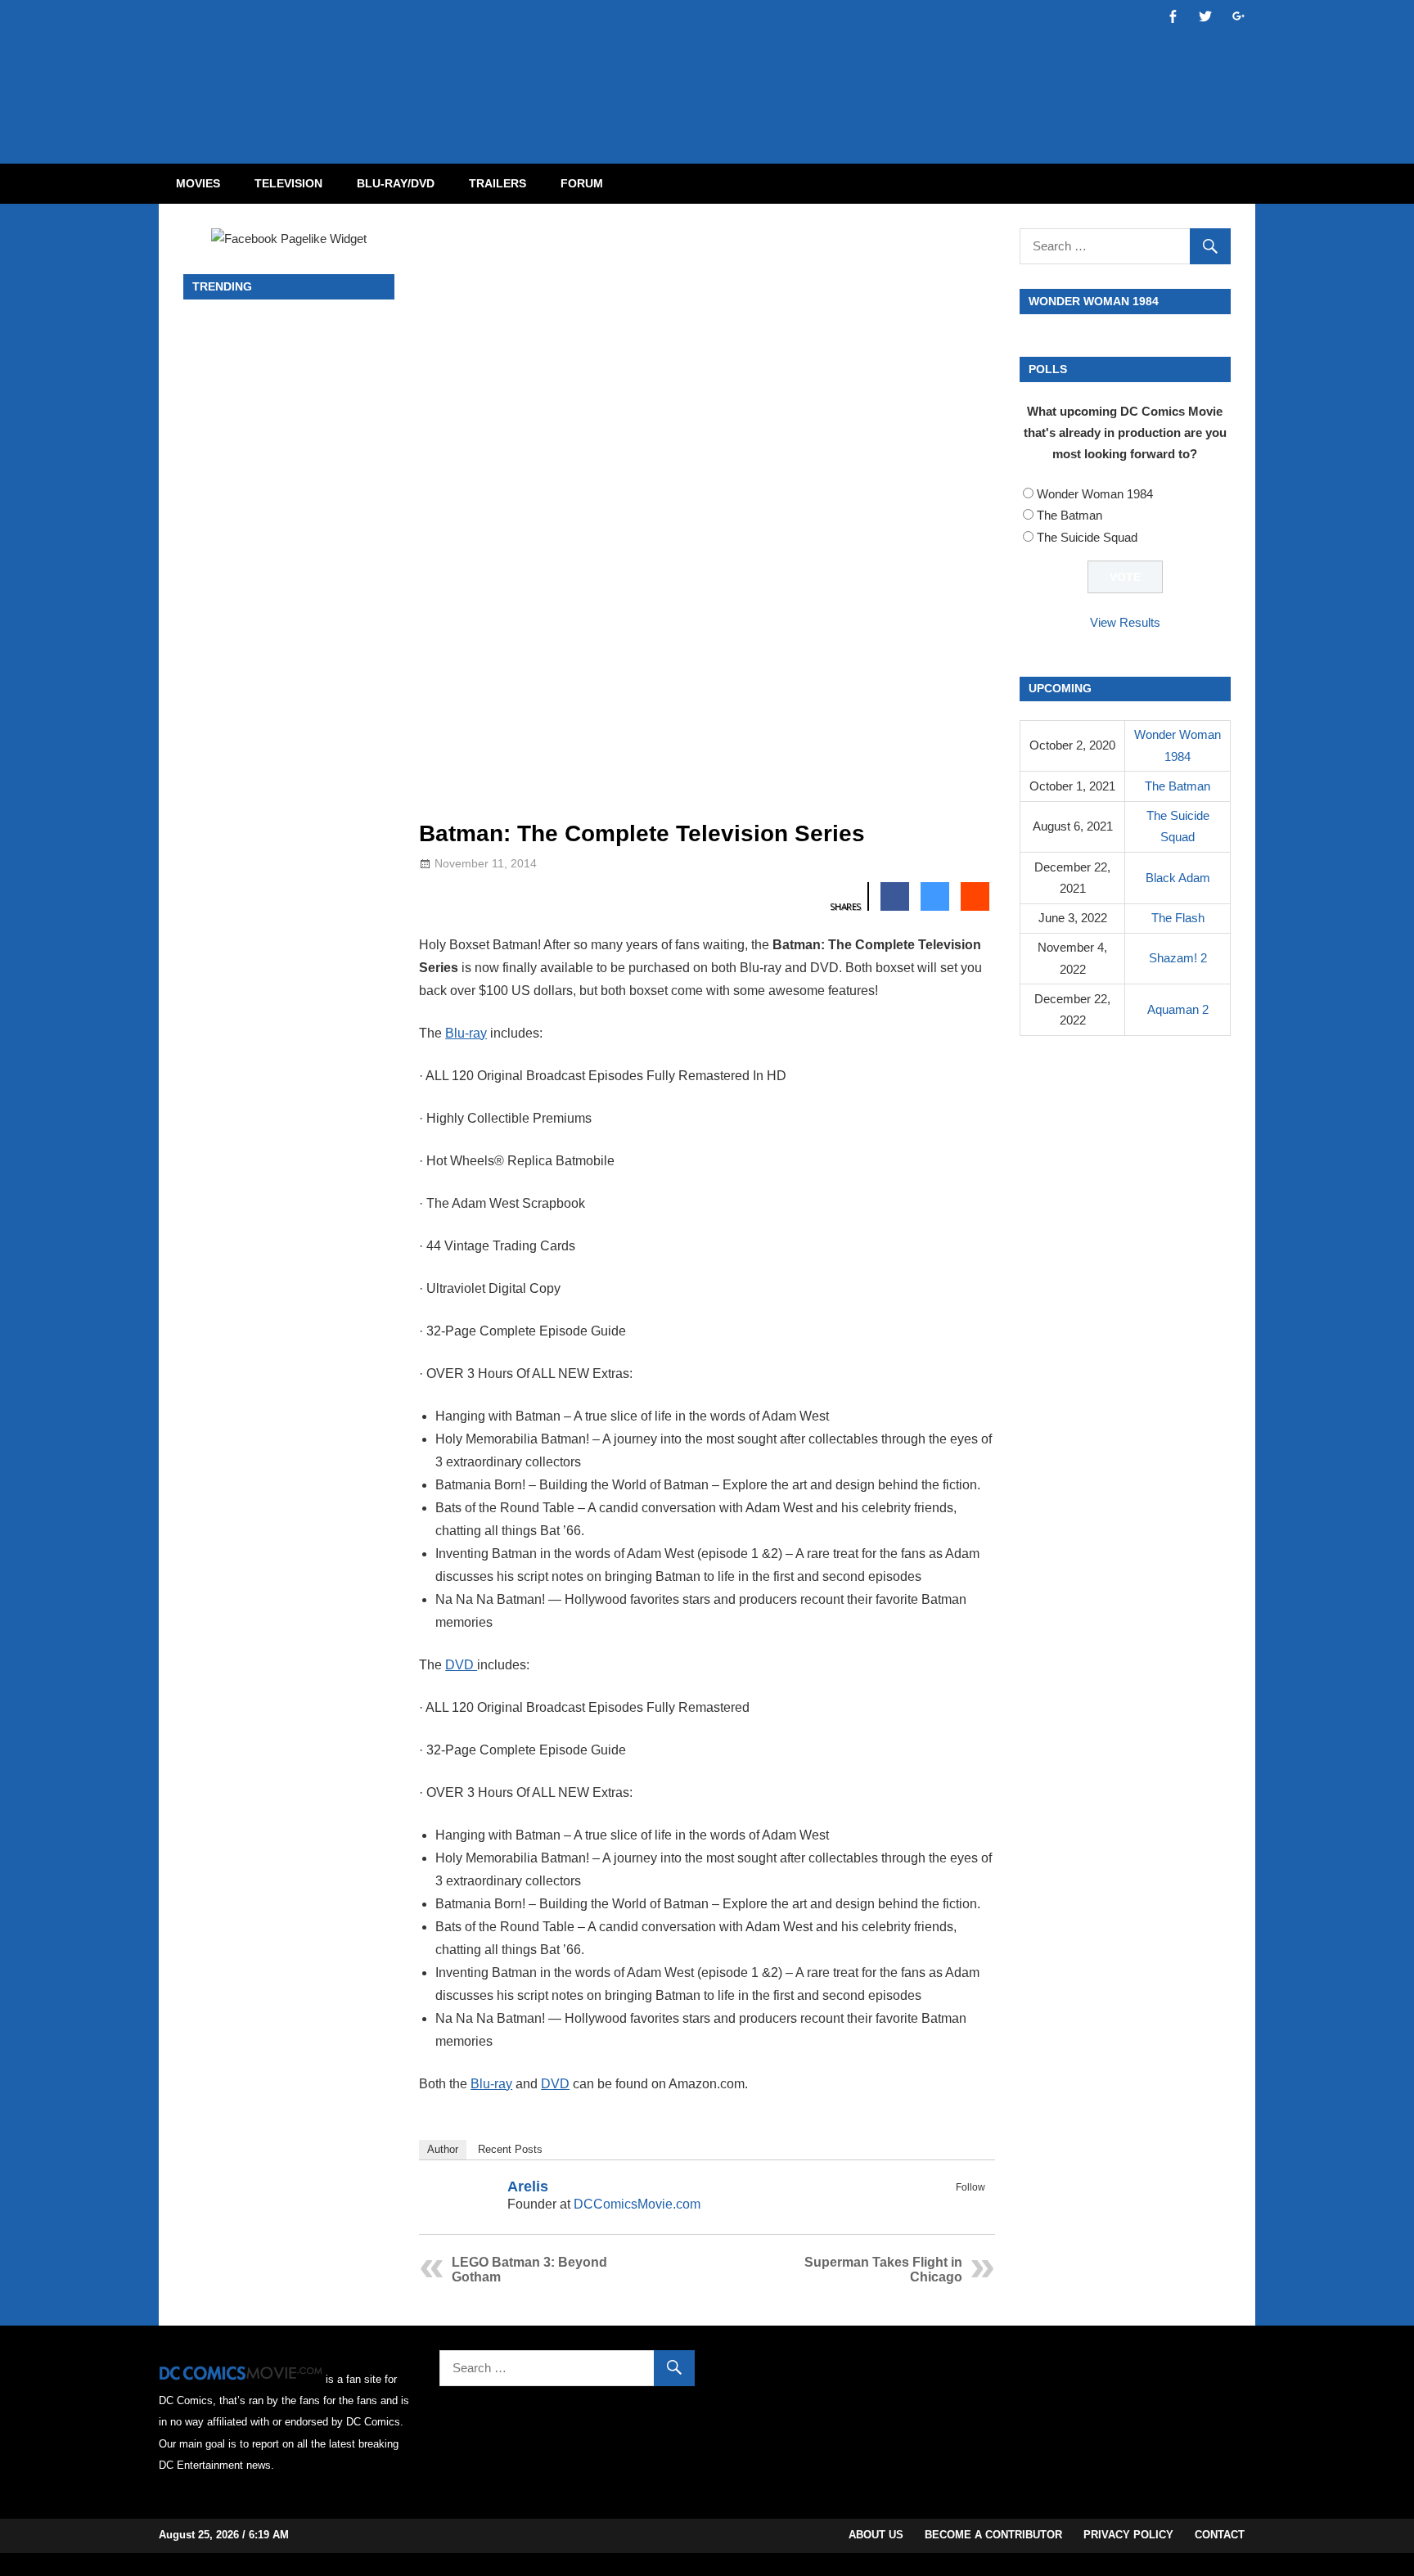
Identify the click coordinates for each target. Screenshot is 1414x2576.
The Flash (1178, 918)
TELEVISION (288, 183)
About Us (876, 2535)
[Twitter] (975, 2206)
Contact (1220, 2535)
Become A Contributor (993, 2535)
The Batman (1070, 515)
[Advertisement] (772, 68)
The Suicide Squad (1087, 537)
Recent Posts (510, 2149)
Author (443, 2149)
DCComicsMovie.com (637, 2204)
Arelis (528, 2186)
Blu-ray (466, 1033)
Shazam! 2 (1178, 958)
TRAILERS (498, 183)
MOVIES (198, 183)
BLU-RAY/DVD (396, 183)
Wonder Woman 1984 (1095, 494)
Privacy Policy (1128, 2535)
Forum (582, 183)
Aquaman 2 (1178, 1009)
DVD (461, 1665)
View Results (1125, 622)
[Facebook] (953, 2206)
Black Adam (1178, 878)
